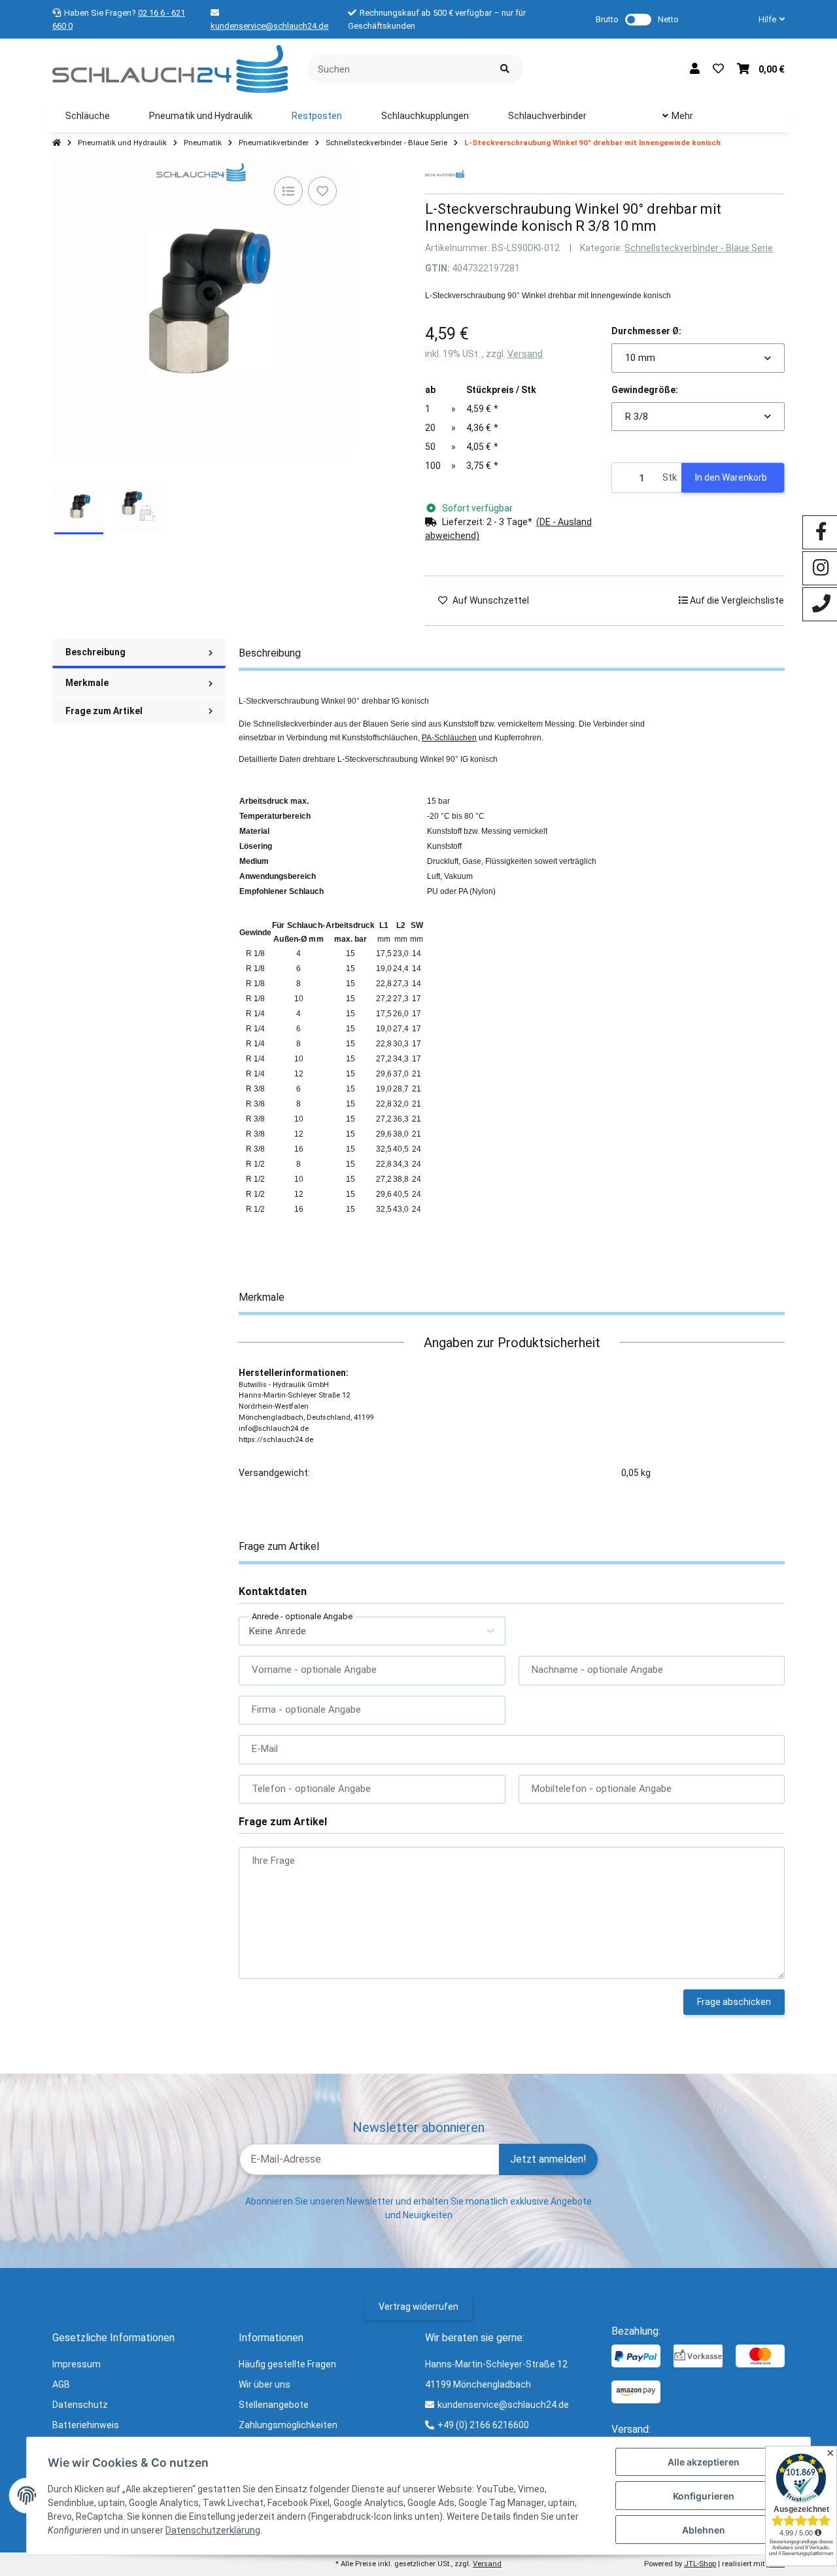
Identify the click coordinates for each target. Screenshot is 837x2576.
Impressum (77, 2364)
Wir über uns (265, 2384)
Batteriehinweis (86, 2425)
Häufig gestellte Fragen (287, 2364)
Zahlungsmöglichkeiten (288, 2425)
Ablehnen (704, 2530)
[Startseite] (57, 143)
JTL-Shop (700, 2564)
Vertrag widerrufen (418, 2307)
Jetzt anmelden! (548, 2159)
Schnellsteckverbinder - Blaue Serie (699, 248)
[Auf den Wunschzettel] (322, 191)
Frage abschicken (734, 2002)
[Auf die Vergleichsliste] (288, 191)
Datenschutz (80, 2405)
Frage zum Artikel (104, 711)
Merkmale (87, 683)
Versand (525, 354)
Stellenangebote (274, 2405)
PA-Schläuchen (449, 738)
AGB (61, 2384)
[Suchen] (505, 69)
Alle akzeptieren (704, 2462)
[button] (766, 20)
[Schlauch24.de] (170, 68)
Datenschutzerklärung (213, 2530)
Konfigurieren (704, 2496)
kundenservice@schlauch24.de (269, 26)
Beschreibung (95, 652)
